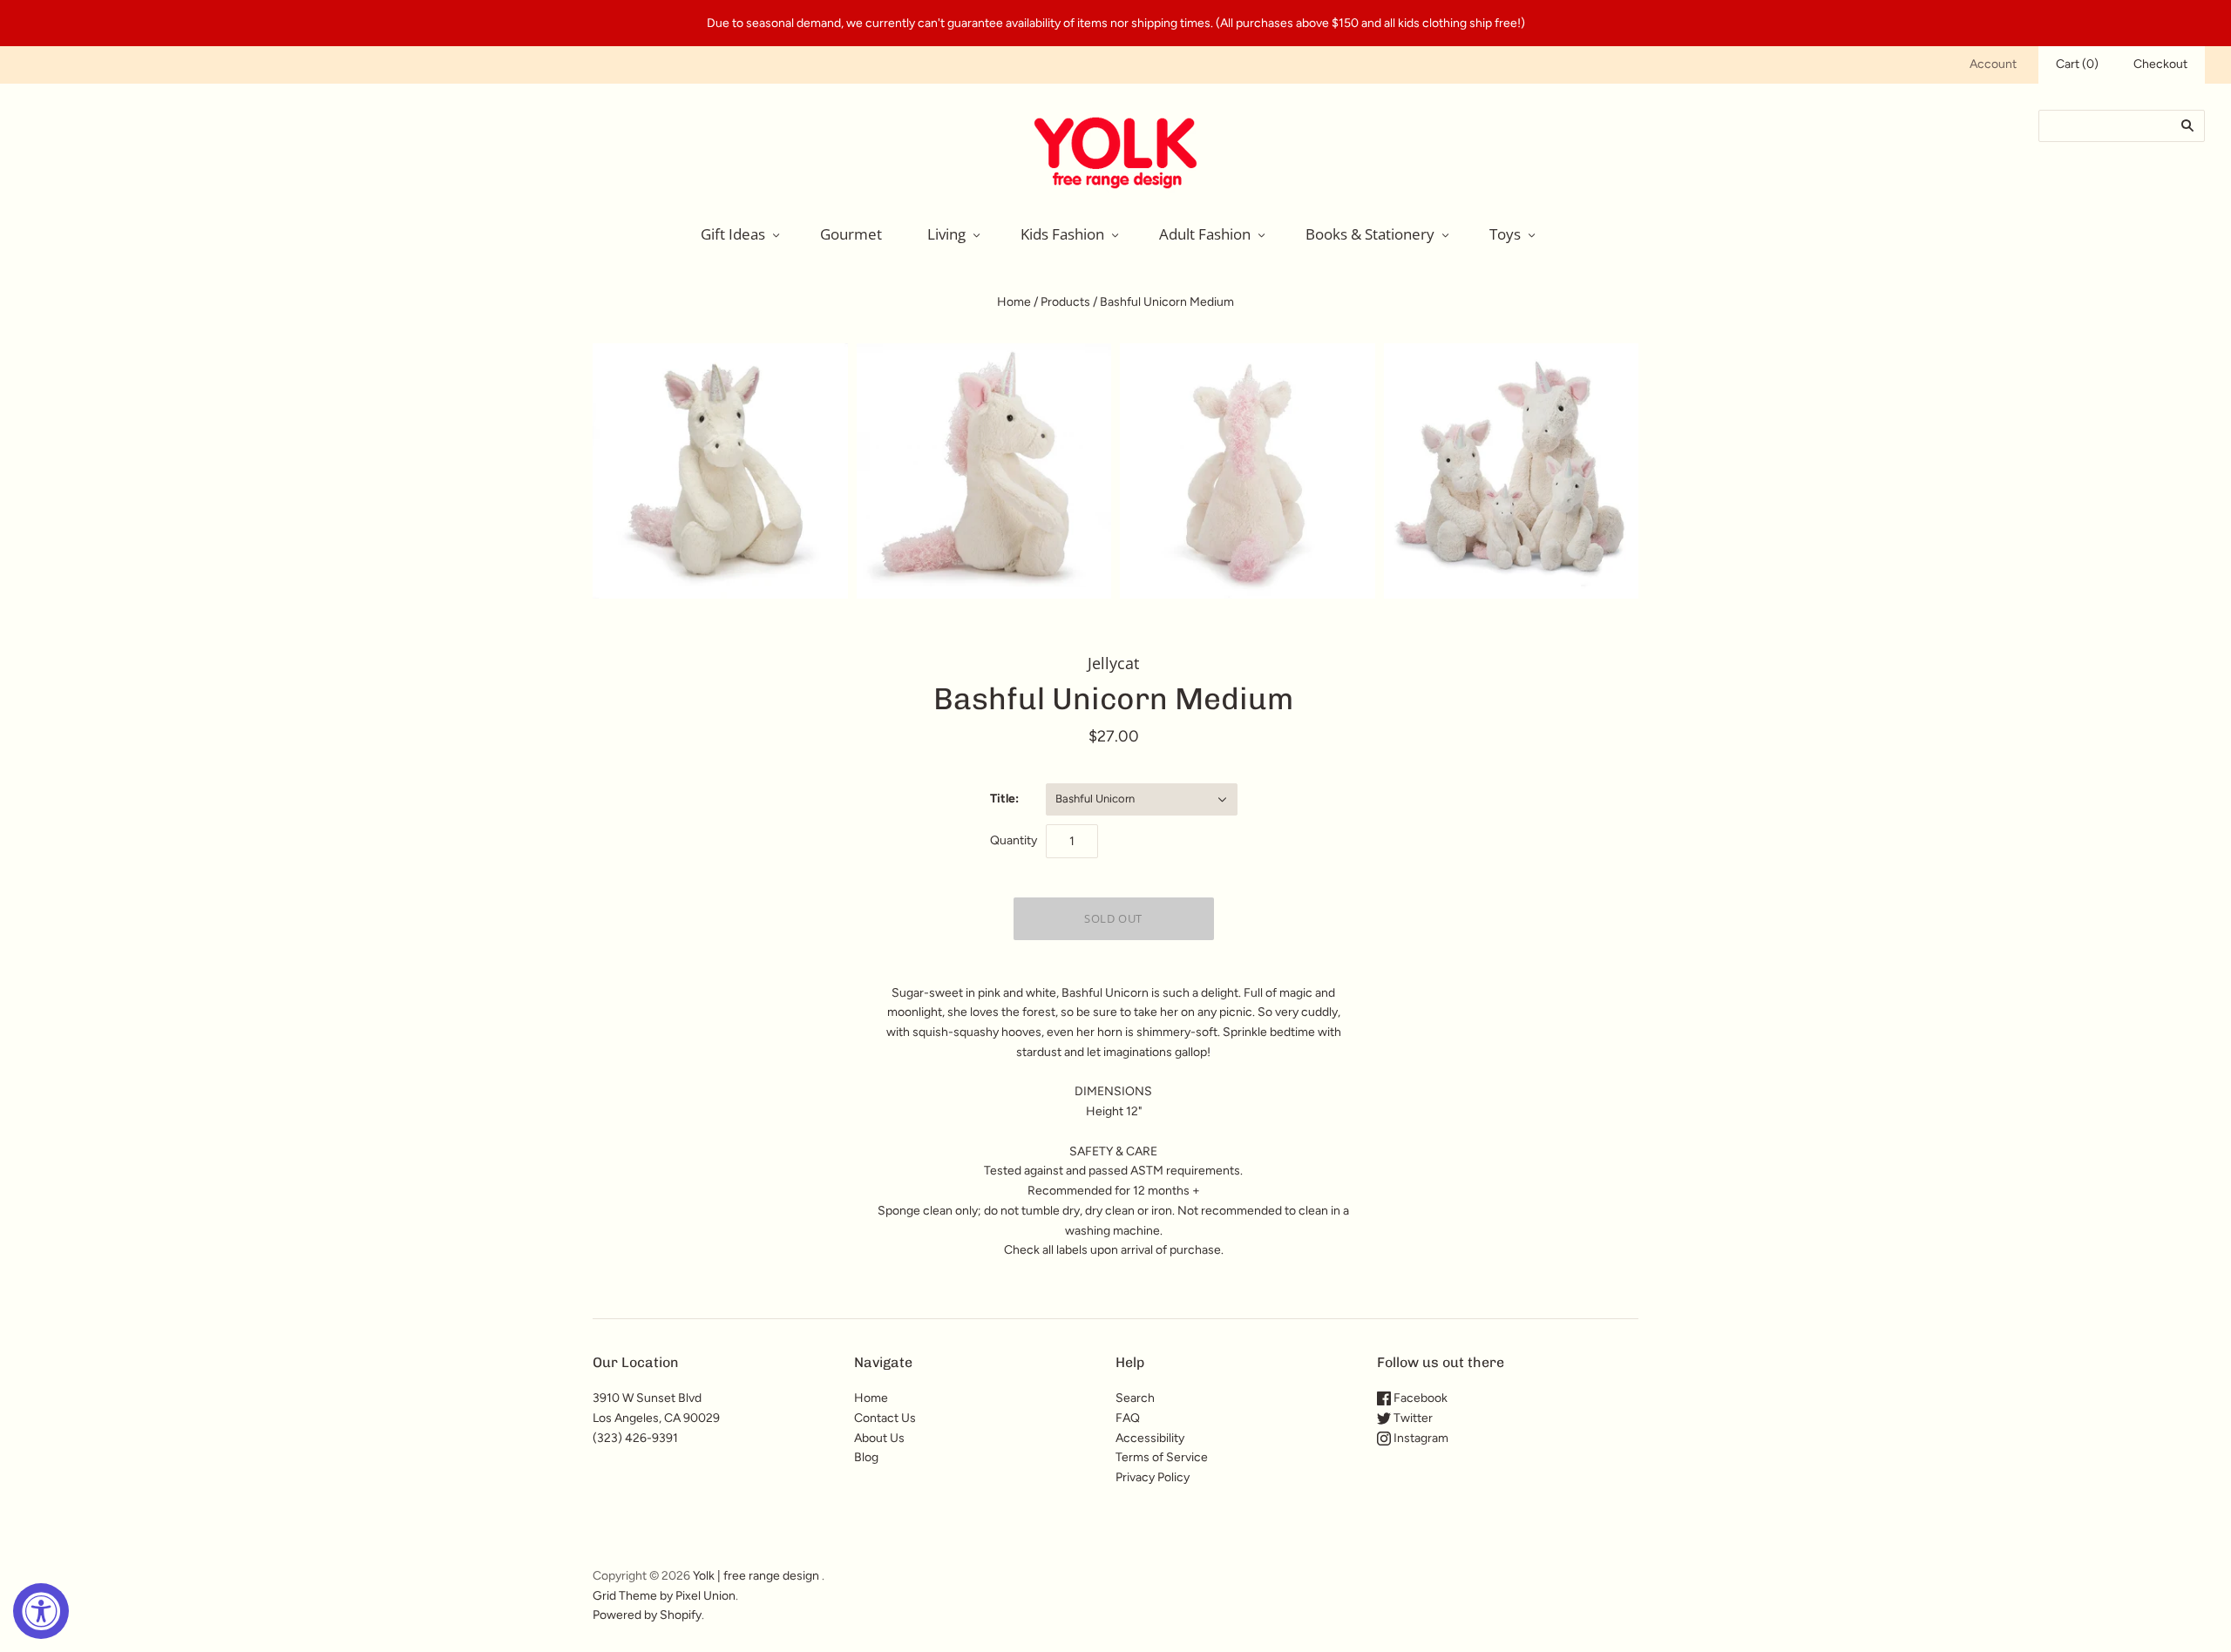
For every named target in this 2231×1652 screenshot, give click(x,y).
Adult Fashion (1205, 234)
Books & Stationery (1370, 234)
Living (946, 234)
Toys (1505, 234)
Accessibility (1150, 1438)
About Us (879, 1438)
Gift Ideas (733, 234)
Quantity (1014, 840)
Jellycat (1113, 663)
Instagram (1420, 1438)
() (2077, 64)
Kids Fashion (1062, 234)
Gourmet (851, 234)
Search (1135, 1398)
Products (1065, 302)
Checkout (2160, 64)
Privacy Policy (1153, 1477)
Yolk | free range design (756, 1576)
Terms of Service (1162, 1457)
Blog (866, 1457)
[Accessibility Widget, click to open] (41, 1611)
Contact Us (885, 1418)
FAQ (1128, 1418)
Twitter (1412, 1418)
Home (1014, 302)
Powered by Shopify (647, 1615)
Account (1993, 64)
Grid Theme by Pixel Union (664, 1596)
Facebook (1419, 1398)
